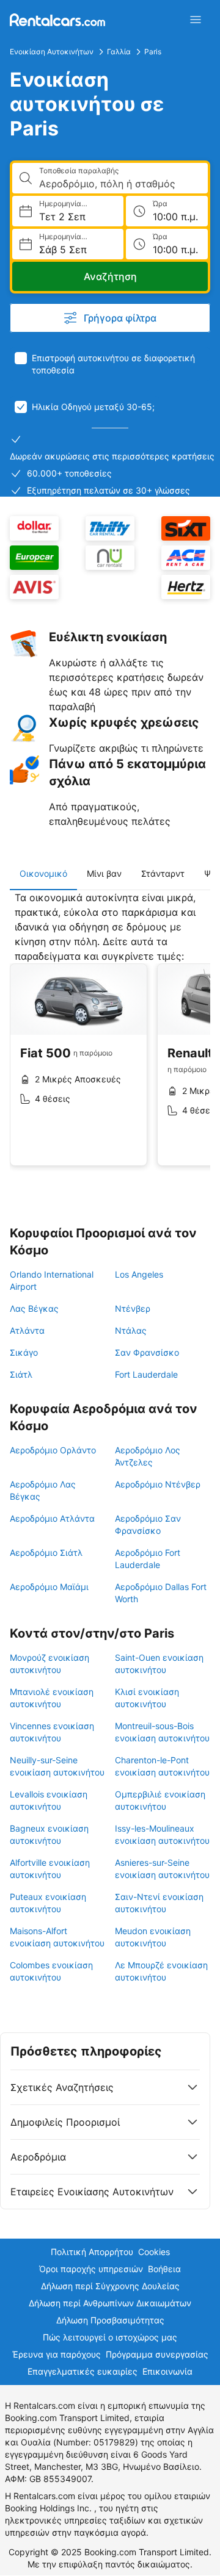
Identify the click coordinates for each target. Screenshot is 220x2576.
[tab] (43, 874)
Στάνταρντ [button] (163, 873)
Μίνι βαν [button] (104, 873)
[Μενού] (196, 20)
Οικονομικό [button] (43, 873)
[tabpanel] (110, 1038)
